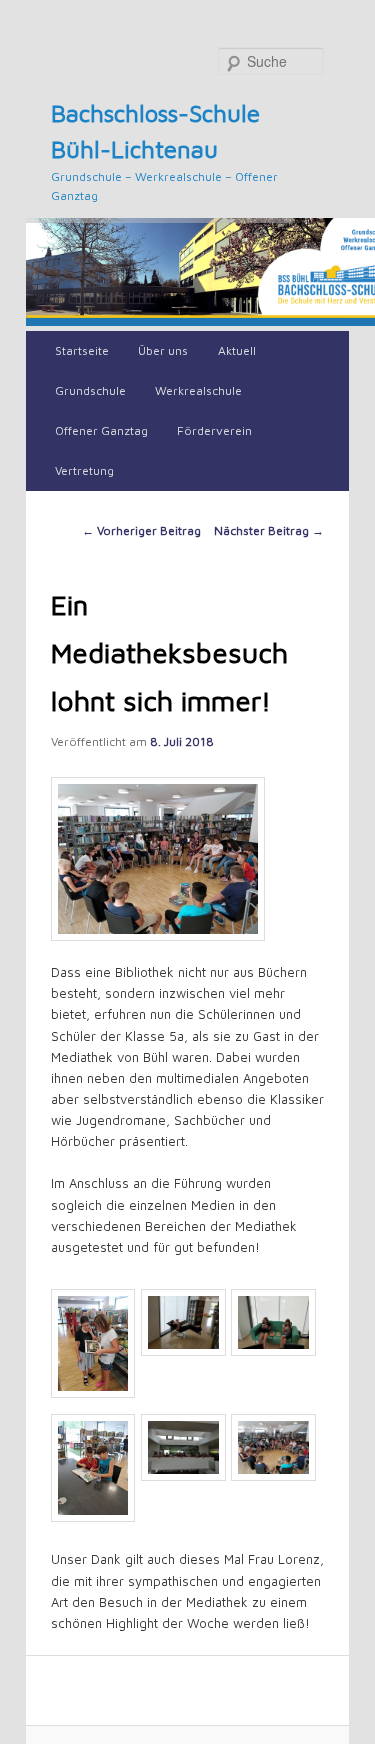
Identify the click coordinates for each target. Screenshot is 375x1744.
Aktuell (237, 350)
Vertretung (84, 470)
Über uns (163, 350)
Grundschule (90, 390)
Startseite (82, 350)
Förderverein (214, 430)
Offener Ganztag (101, 430)
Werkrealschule (198, 390)
